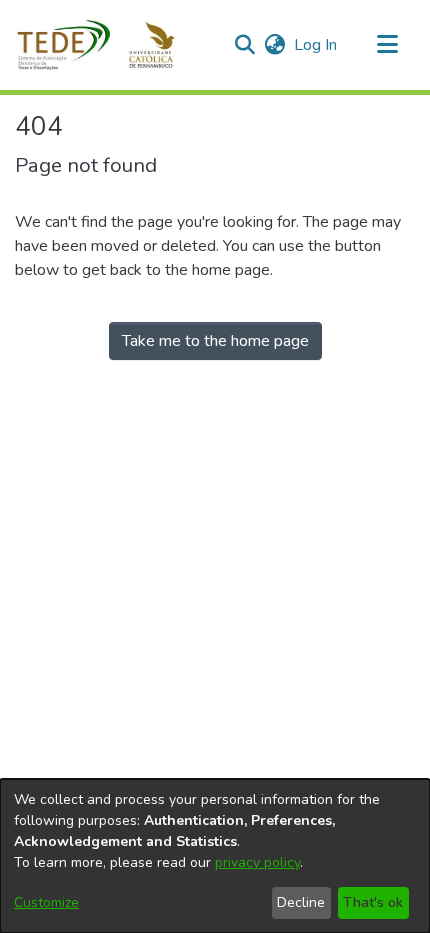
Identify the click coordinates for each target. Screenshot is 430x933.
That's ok (373, 902)
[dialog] (215, 856)
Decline (301, 902)
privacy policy (257, 862)
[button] (107, 45)
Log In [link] (316, 45)
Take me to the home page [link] (215, 341)
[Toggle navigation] (387, 45)
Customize (46, 902)
